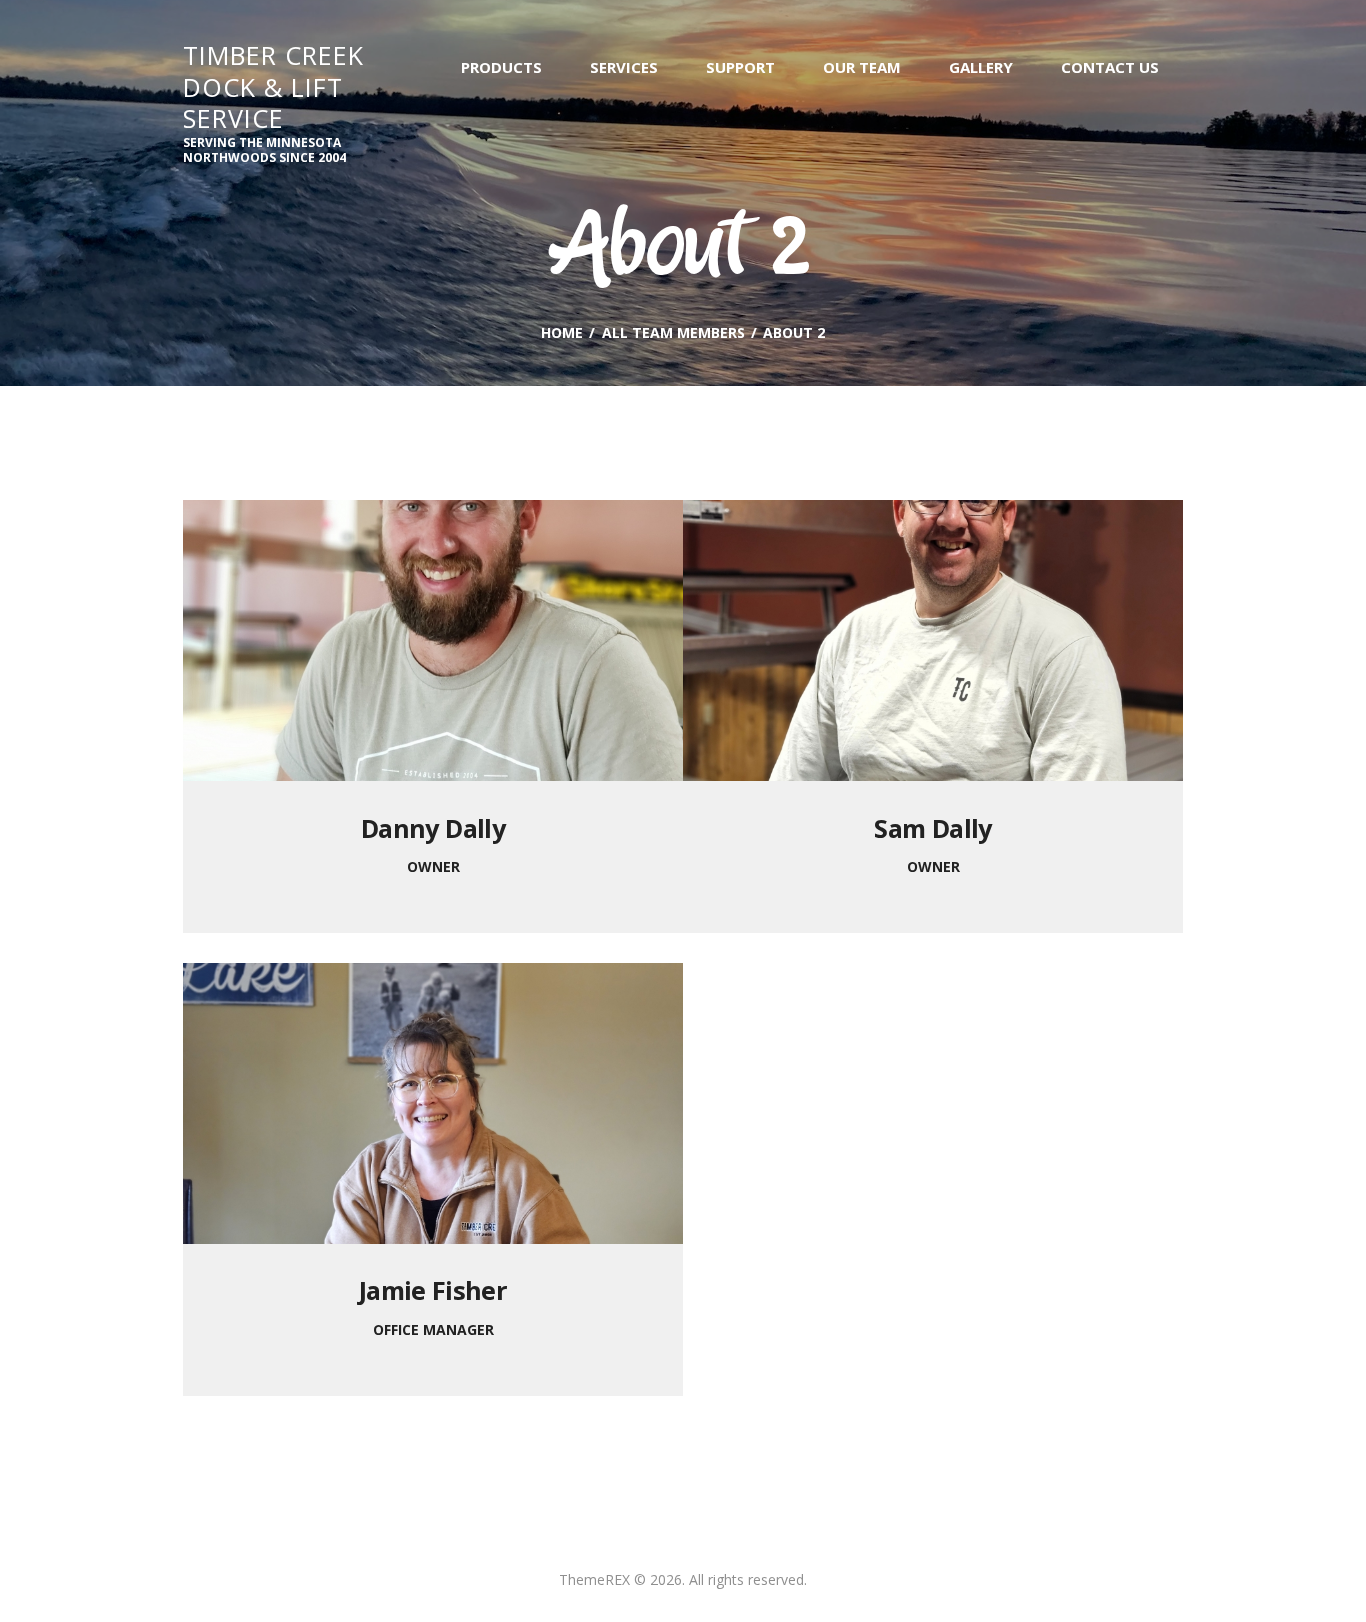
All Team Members (673, 332)
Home (562, 333)
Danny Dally (433, 828)
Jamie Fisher (433, 1290)
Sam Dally (932, 828)
